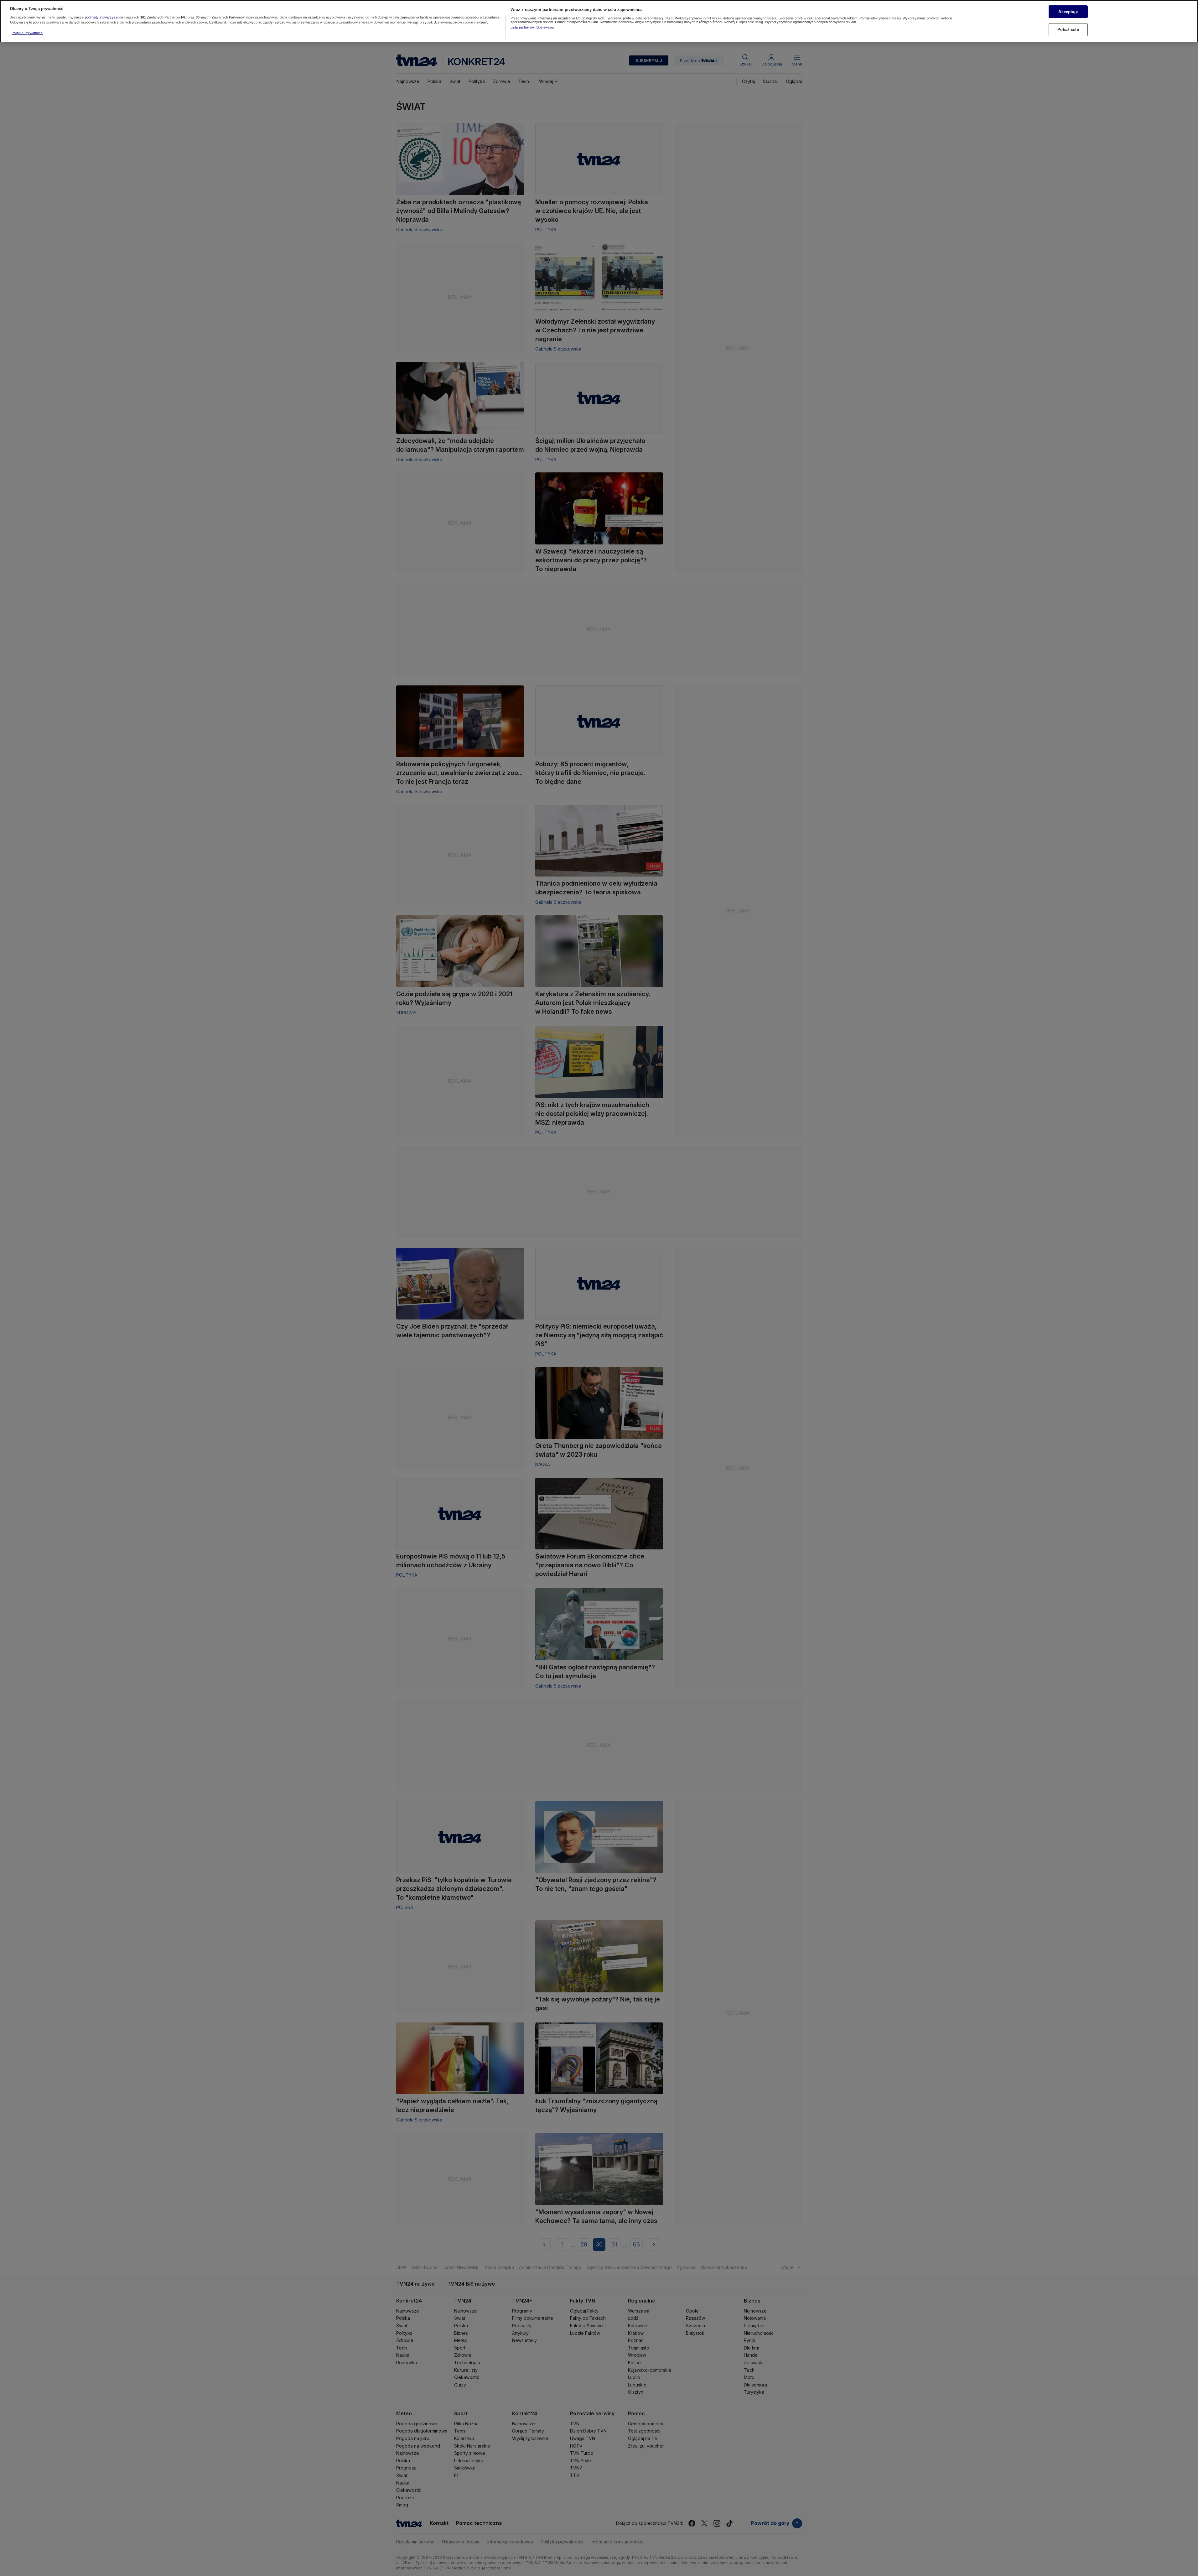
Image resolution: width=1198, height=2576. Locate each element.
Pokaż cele (1068, 30)
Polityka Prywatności (27, 33)
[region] (599, 21)
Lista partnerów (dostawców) (533, 27)
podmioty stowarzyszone (104, 17)
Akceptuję (1068, 11)
